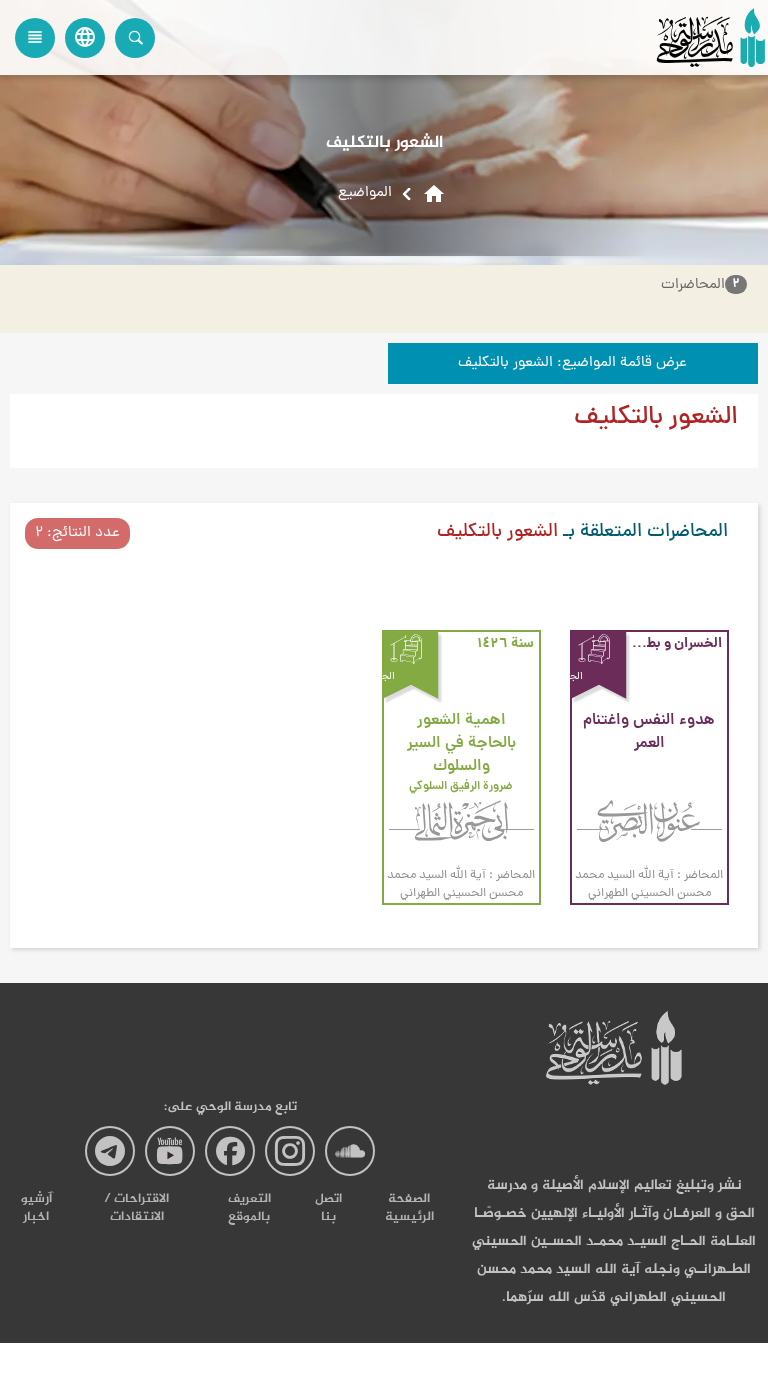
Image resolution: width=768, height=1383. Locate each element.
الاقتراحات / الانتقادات (136, 1208)
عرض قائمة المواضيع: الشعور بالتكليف (572, 363)
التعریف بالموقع (249, 1208)
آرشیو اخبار (36, 1208)
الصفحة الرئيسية (409, 1208)
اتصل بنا (328, 1208)
